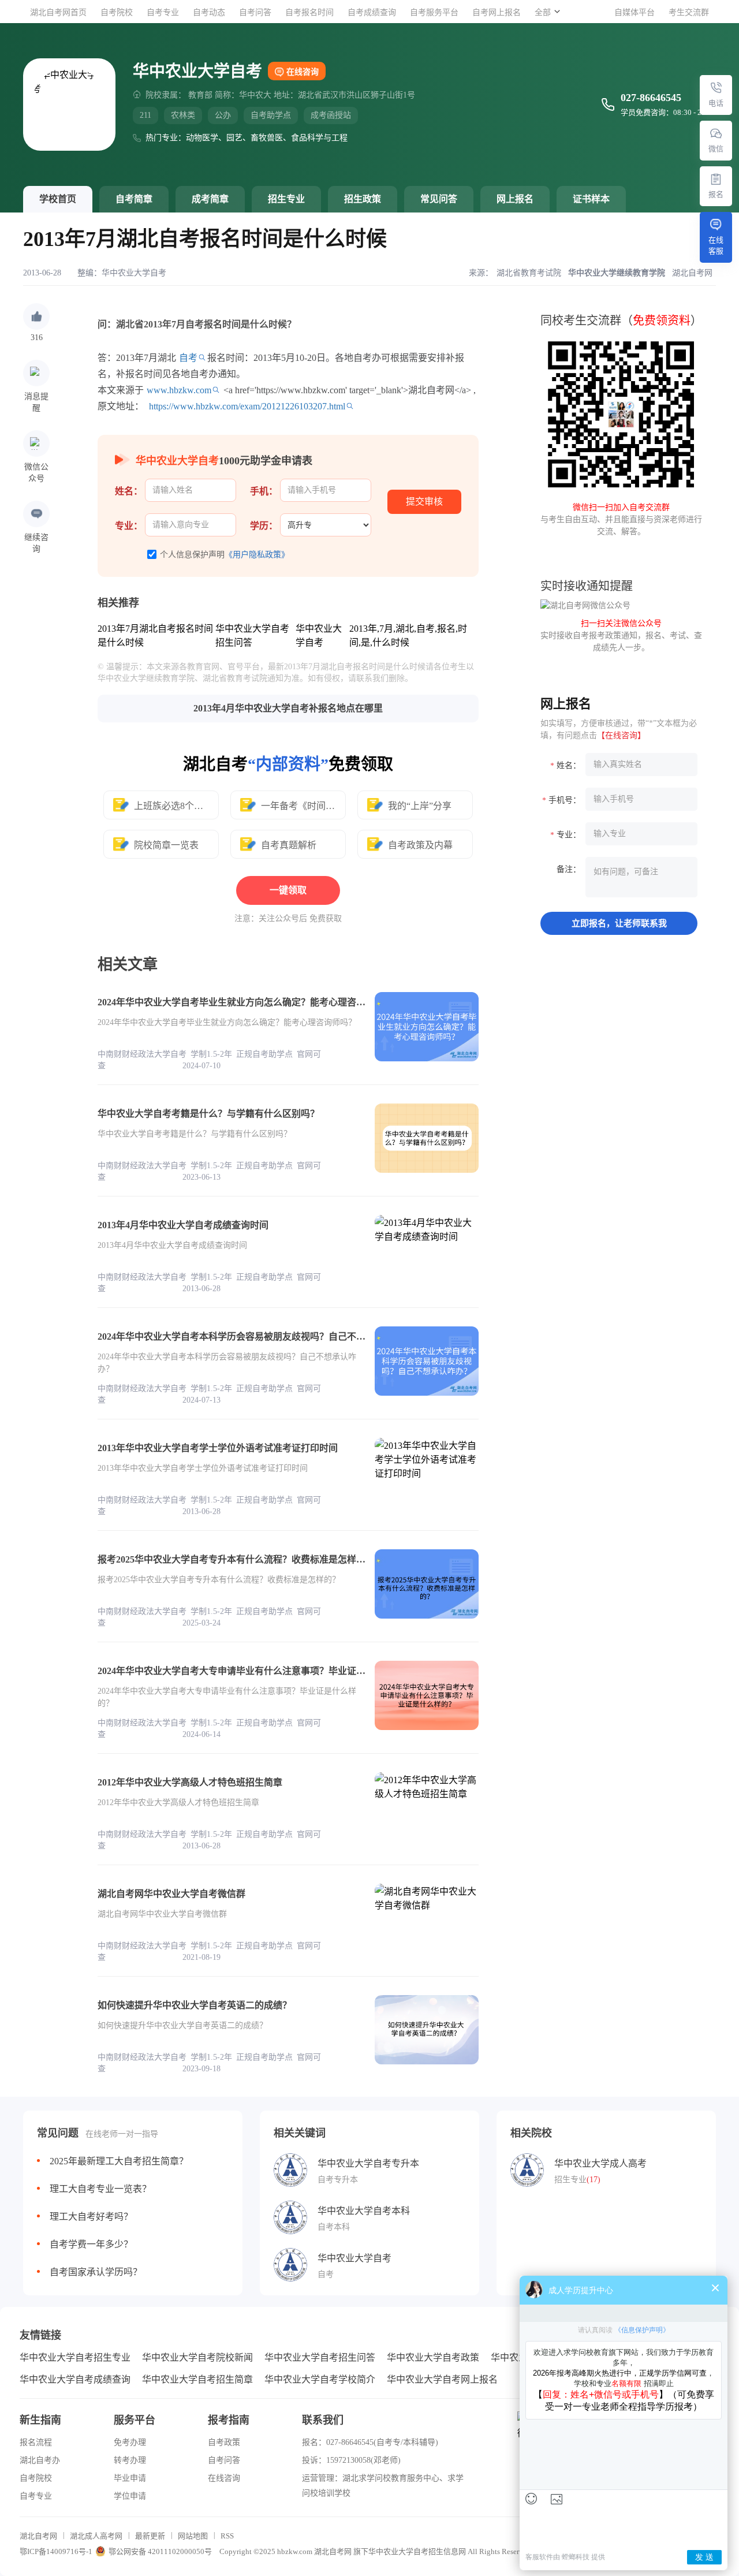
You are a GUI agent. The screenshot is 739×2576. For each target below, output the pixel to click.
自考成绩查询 (372, 12)
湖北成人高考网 (96, 2536)
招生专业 (286, 199)
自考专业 (163, 12)
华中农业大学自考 (134, 273)
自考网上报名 (497, 12)
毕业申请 (130, 2478)
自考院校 (117, 12)
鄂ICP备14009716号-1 (56, 2551)
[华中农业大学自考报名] (716, 179)
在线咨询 (303, 72)
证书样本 (591, 199)
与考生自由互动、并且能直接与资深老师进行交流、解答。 (621, 519)
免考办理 (130, 2442)
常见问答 (439, 199)
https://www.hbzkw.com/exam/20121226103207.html (247, 406)
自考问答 (255, 12)
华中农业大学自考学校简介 (320, 2379)
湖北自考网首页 (58, 12)
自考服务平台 (434, 12)
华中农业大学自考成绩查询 (75, 2379)
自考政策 (224, 2442)
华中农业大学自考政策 (433, 2357)
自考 (188, 358)
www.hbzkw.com (179, 390)
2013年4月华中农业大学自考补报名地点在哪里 (288, 708)
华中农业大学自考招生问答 (320, 2357)
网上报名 (515, 199)
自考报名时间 (309, 12)
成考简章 (210, 199)
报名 (716, 194)
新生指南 (40, 2420)
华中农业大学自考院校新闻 (197, 2357)
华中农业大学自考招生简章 (197, 2379)
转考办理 (130, 2460)
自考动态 (209, 12)
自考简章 (134, 199)
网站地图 (193, 2536)
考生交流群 (689, 12)
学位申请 (130, 2496)
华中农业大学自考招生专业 (75, 2357)
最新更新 (150, 2536)
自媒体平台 (635, 12)
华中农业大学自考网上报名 (442, 2379)
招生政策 (363, 199)
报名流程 (36, 2442)
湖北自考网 (38, 2536)
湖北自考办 (40, 2460)
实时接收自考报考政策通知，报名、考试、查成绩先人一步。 (621, 635)
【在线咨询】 (621, 735)
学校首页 (58, 199)
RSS (227, 2536)
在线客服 (716, 245)
